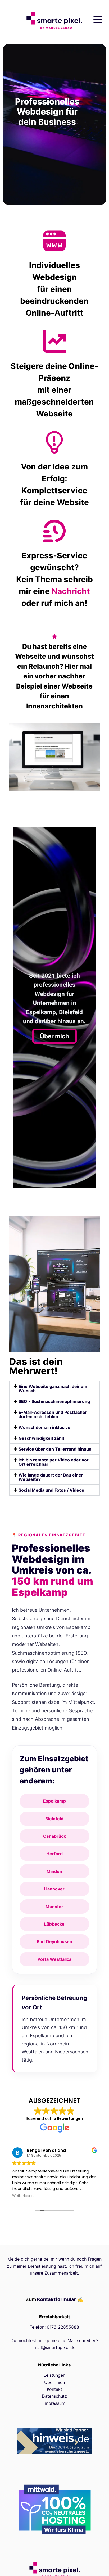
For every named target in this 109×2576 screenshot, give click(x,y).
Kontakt (54, 2389)
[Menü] (98, 19)
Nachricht (71, 591)
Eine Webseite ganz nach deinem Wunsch (53, 1388)
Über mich (54, 1036)
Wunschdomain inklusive (44, 1427)
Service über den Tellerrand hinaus (55, 1449)
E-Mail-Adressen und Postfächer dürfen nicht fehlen (53, 1414)
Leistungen (54, 2375)
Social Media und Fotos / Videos (51, 1490)
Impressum (54, 2403)
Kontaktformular (57, 2299)
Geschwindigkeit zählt (41, 1438)
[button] (55, 1388)
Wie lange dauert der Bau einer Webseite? (51, 1477)
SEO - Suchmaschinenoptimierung (54, 1401)
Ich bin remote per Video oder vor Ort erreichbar (54, 1462)
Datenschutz (54, 2396)
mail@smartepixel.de (54, 2347)
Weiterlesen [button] (23, 2196)
